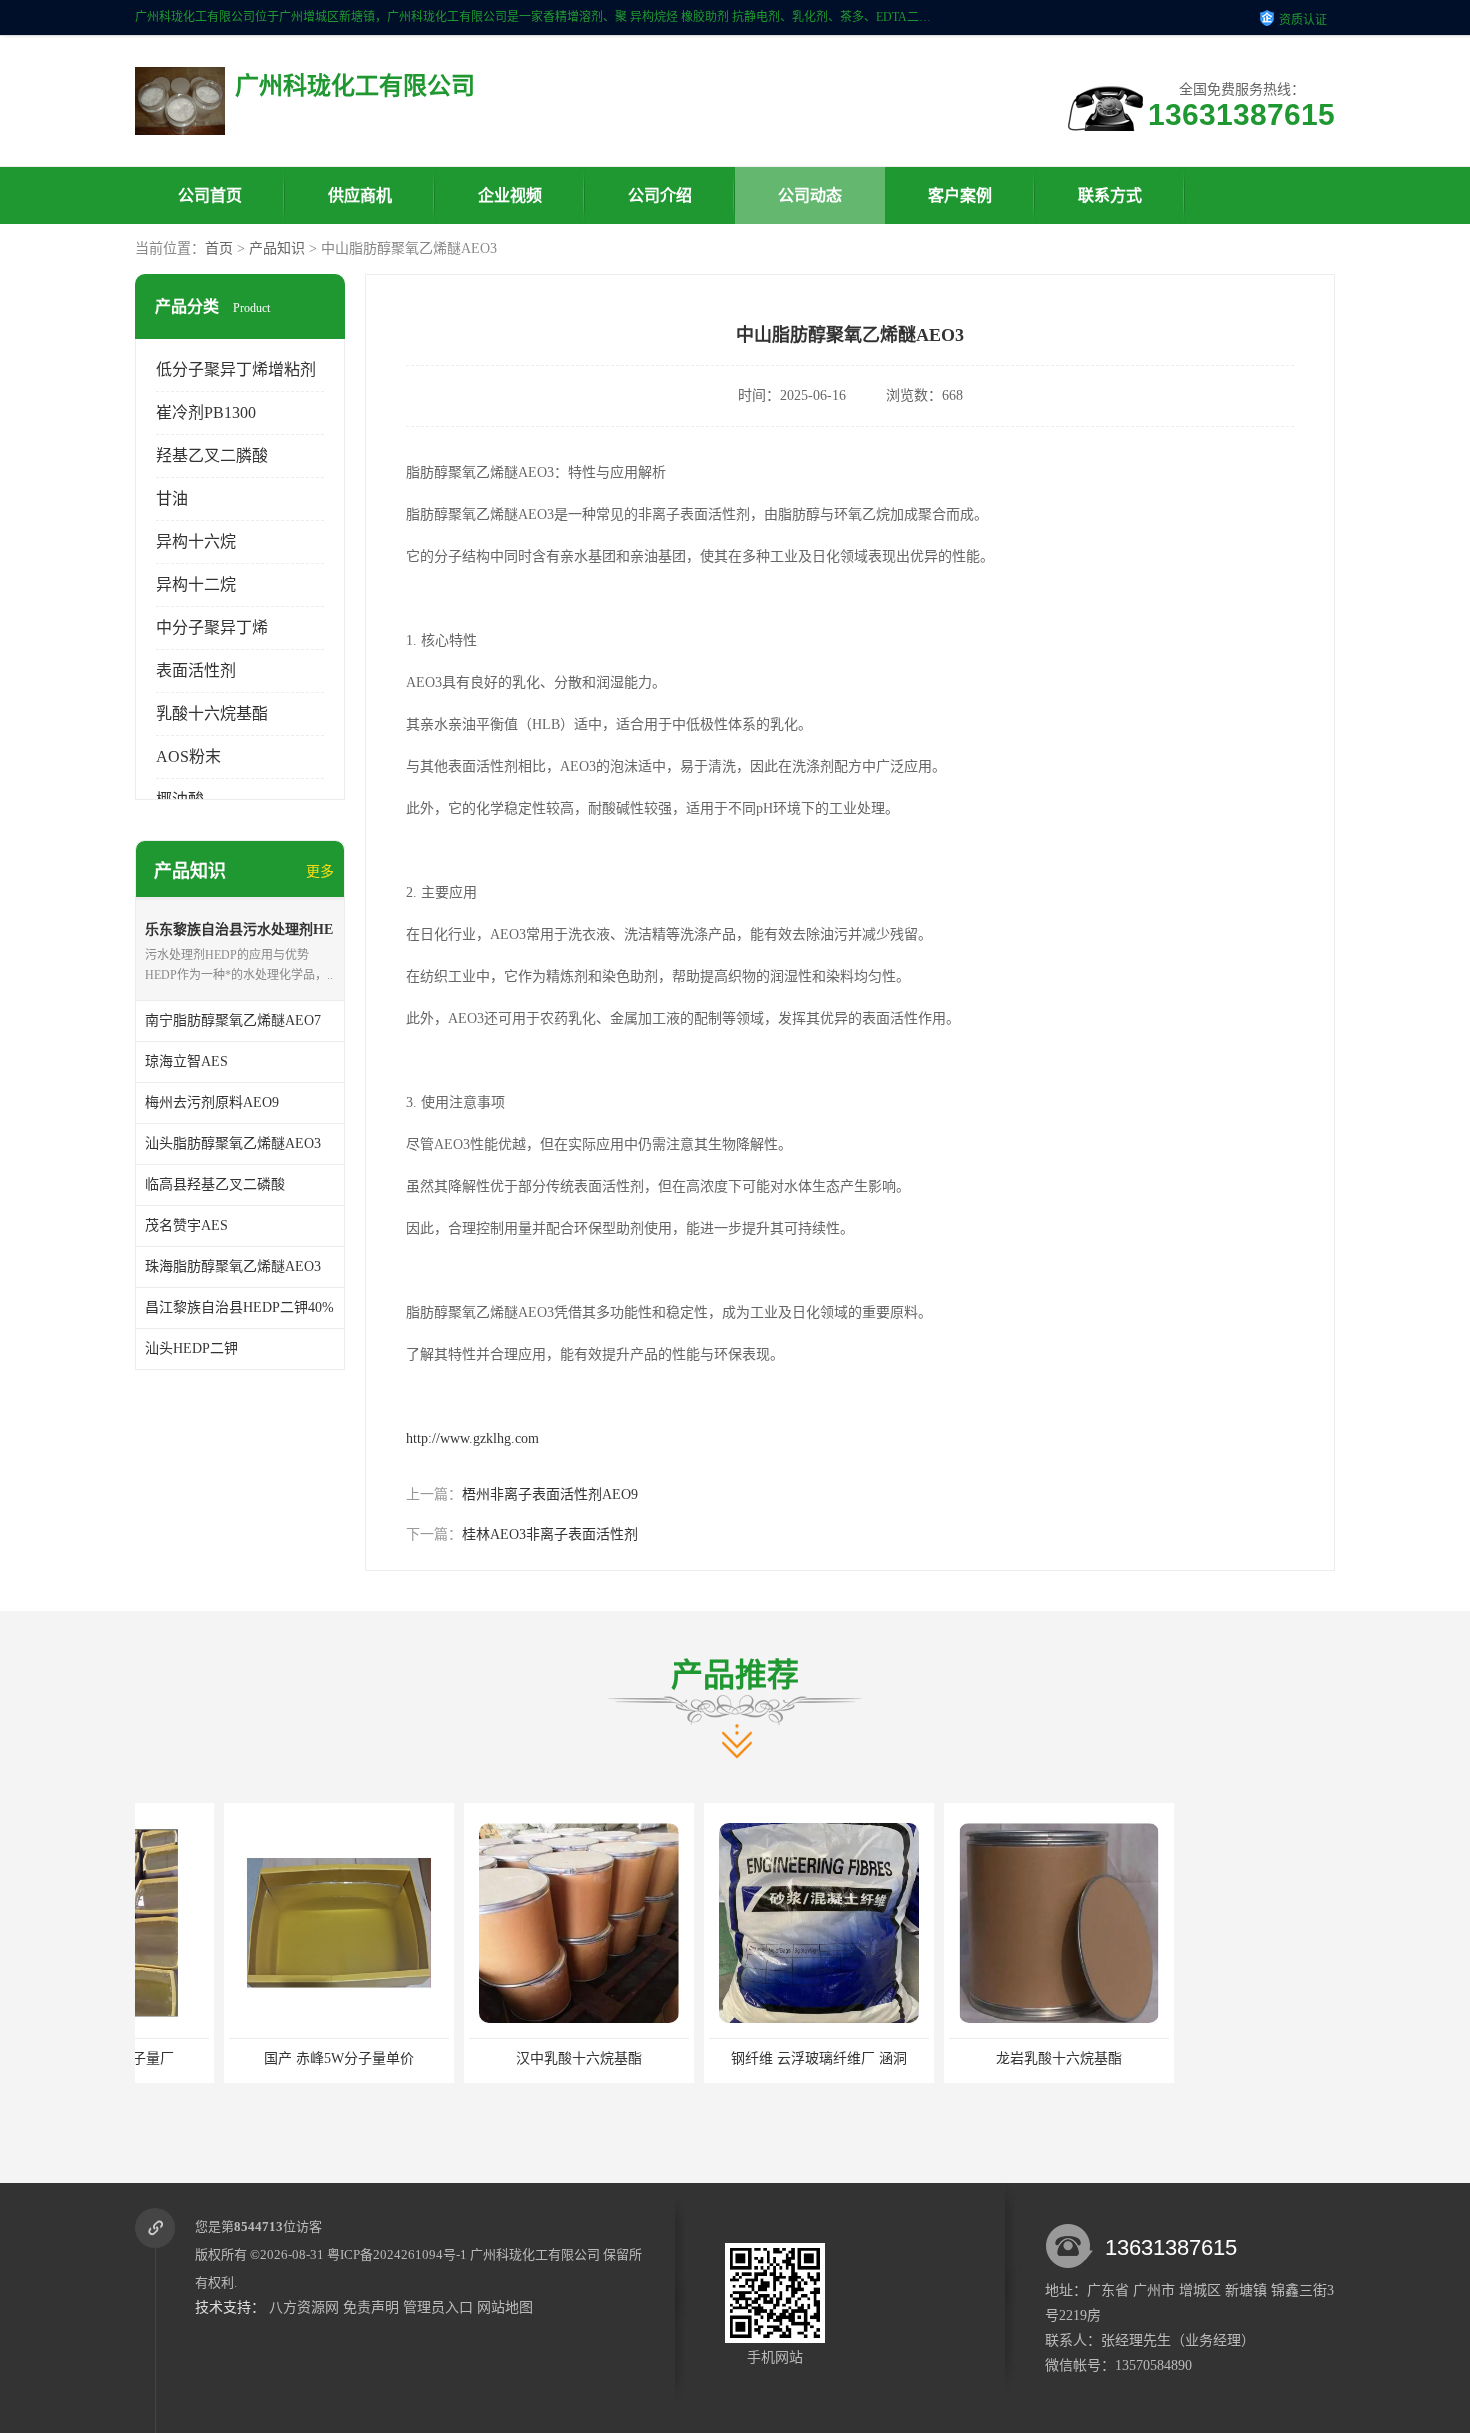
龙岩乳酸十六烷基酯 (970, 2058)
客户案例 (960, 195)
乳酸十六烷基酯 (212, 713)
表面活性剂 (196, 670)
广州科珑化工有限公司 (535, 2254)
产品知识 (277, 248)
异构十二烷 (196, 584)
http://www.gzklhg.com (472, 1438)
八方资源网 (304, 2307)
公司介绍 (660, 195)
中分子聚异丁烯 (212, 627)
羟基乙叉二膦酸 (212, 455)
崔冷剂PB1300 (206, 412)
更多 (320, 871)
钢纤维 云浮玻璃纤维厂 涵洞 (730, 2058)
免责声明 (371, 2307)
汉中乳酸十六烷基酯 (490, 2058)
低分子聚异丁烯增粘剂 (236, 369)
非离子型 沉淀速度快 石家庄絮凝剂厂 (1216, 2058)
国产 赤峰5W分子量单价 (250, 2058)
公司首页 (210, 195)
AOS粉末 (188, 756)
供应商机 (360, 195)
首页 (219, 248)
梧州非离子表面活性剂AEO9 (550, 1494)
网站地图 (505, 2307)
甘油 (172, 498)
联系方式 (1110, 195)
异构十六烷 (196, 541)
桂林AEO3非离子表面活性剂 (550, 1534)
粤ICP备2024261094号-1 (397, 2254)
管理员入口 (438, 2307)
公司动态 (810, 195)
